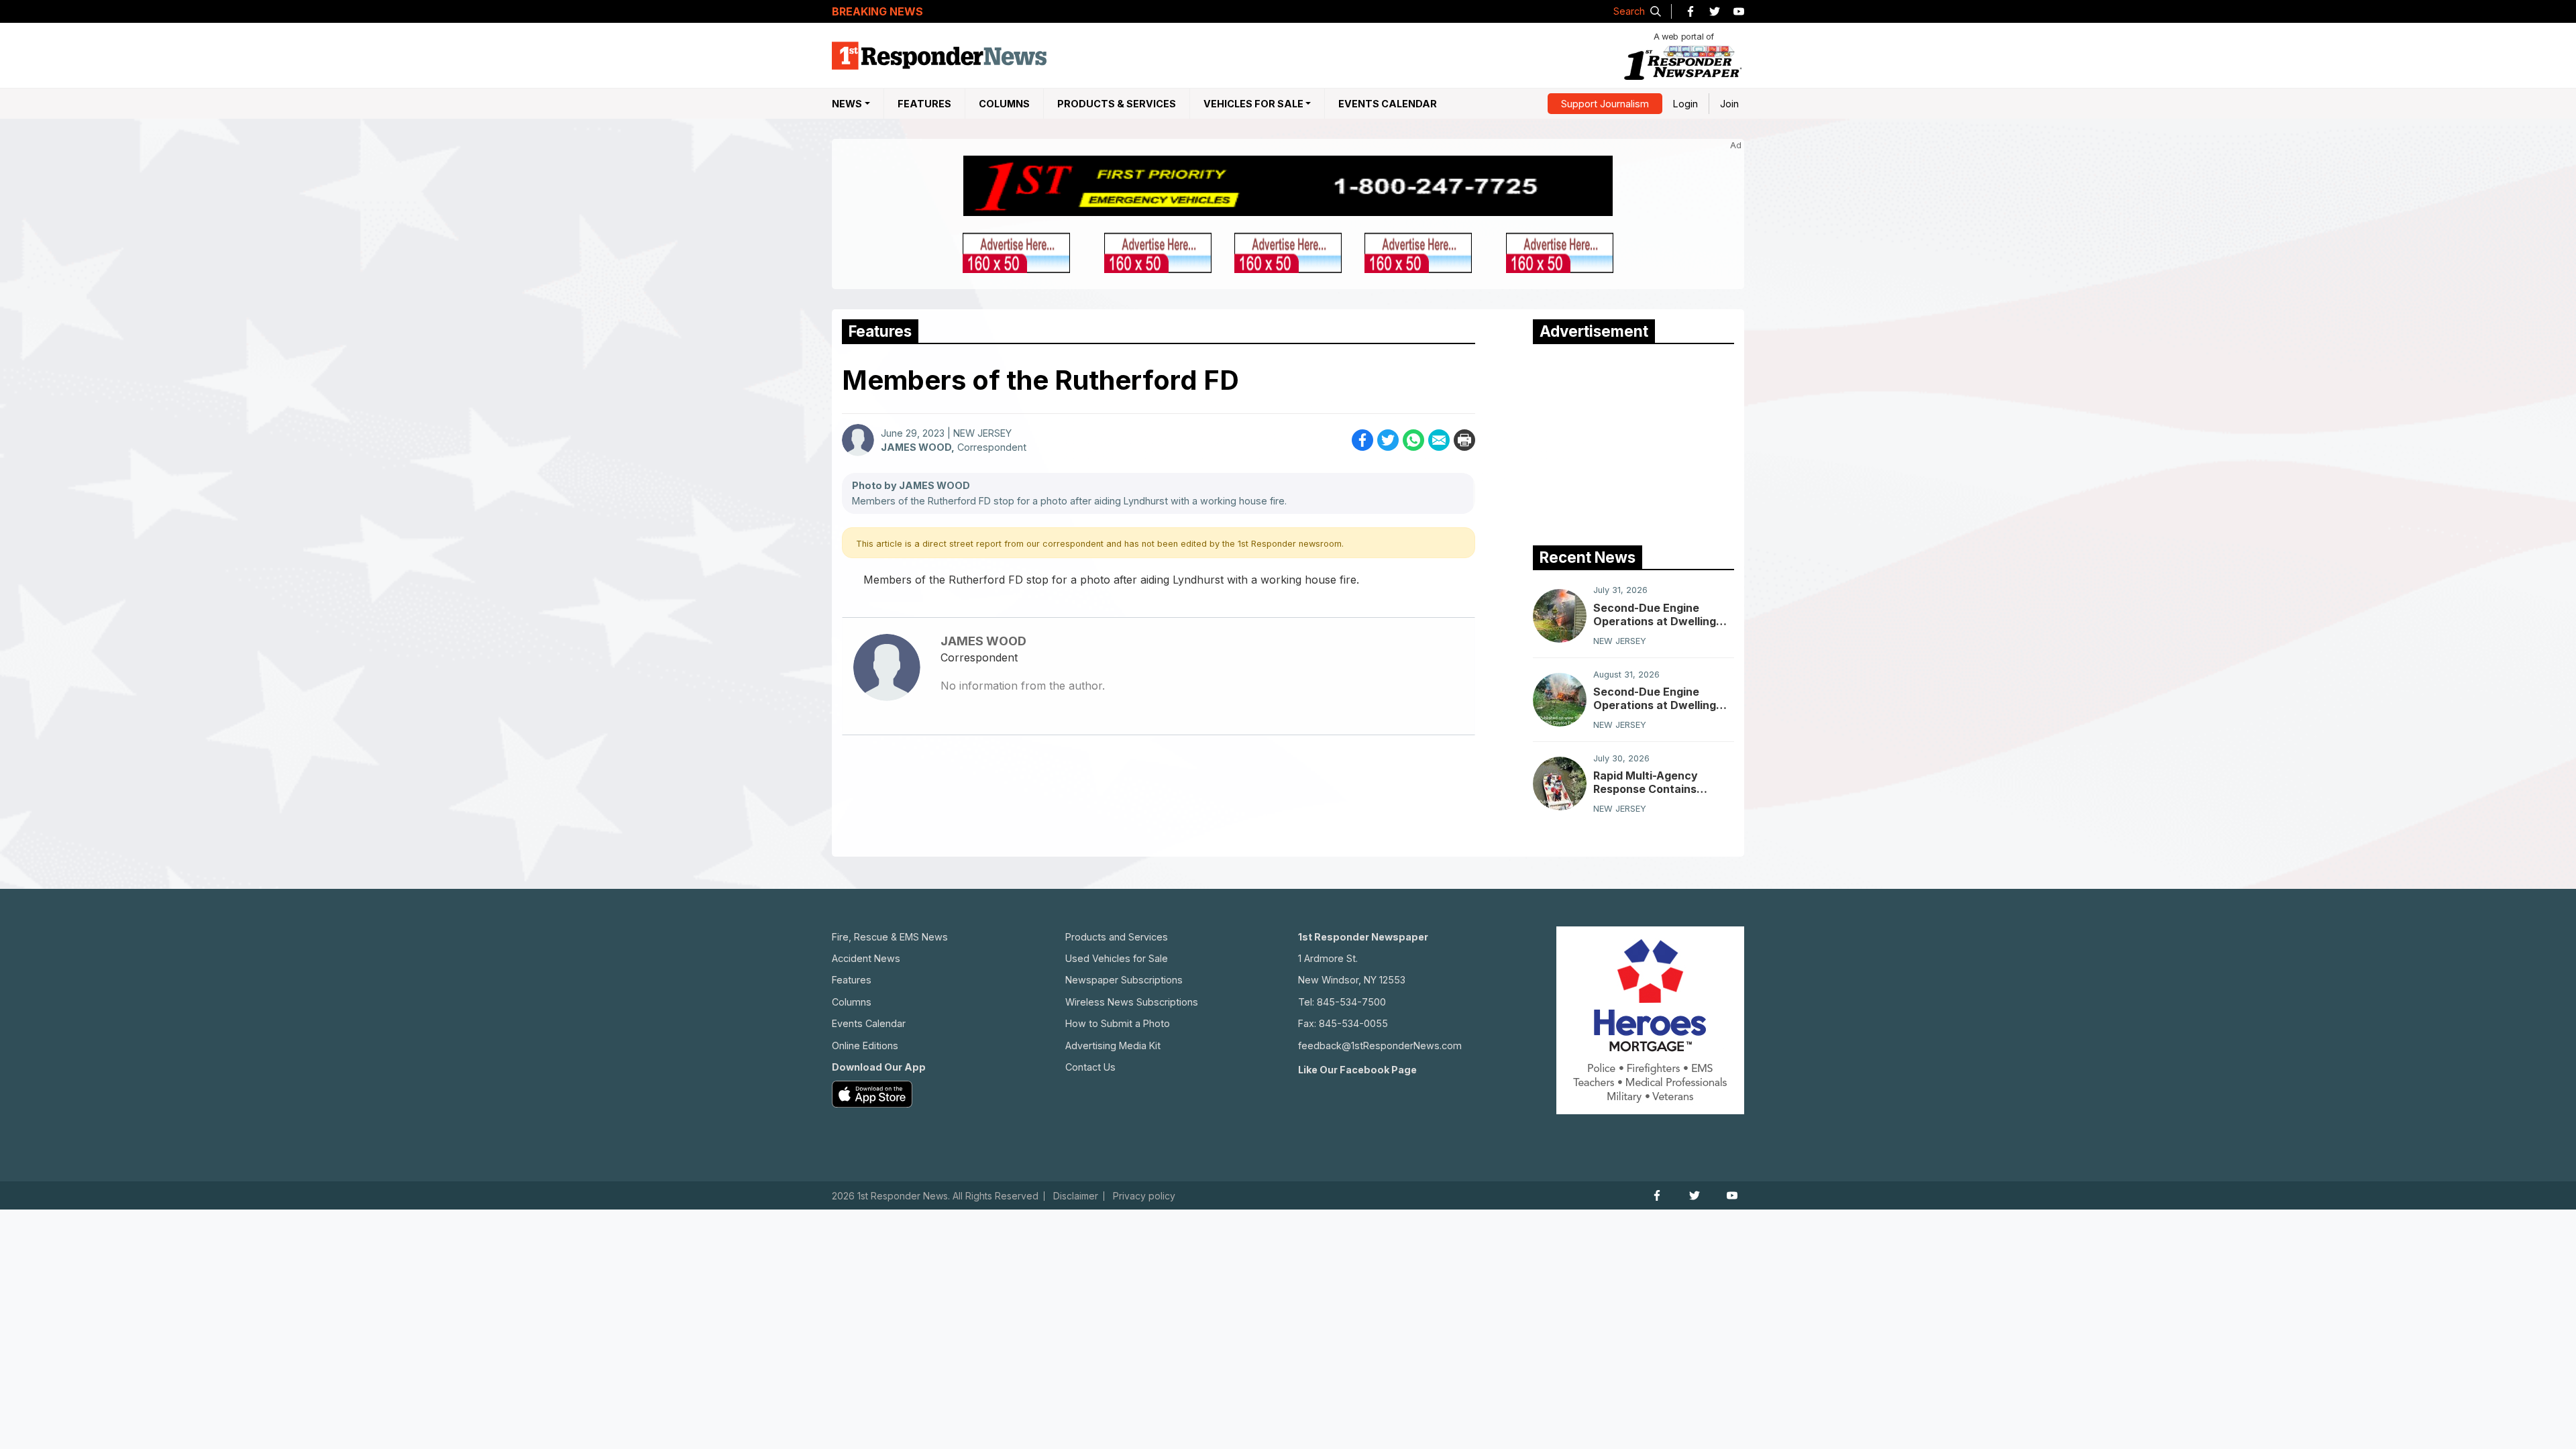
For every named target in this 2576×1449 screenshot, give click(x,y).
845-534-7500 (1351, 1002)
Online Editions (865, 1045)
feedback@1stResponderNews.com (1380, 1045)
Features (924, 104)
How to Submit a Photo (1118, 1023)
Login (1685, 104)
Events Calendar (1388, 104)
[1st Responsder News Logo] (939, 56)
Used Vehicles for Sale (1117, 958)
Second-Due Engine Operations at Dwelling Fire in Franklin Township (1659, 614)
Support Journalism (1605, 104)
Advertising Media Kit (1113, 1045)
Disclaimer (1076, 1196)
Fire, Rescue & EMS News (890, 937)
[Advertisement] (1633, 441)
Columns (1004, 104)
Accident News (866, 958)
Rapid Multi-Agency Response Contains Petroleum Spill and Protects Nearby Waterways (1646, 782)
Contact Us (1090, 1067)
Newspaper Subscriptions (1124, 980)
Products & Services (1117, 104)
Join (1729, 104)
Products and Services (1117, 937)
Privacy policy (1144, 1196)
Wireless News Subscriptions (1132, 1002)
